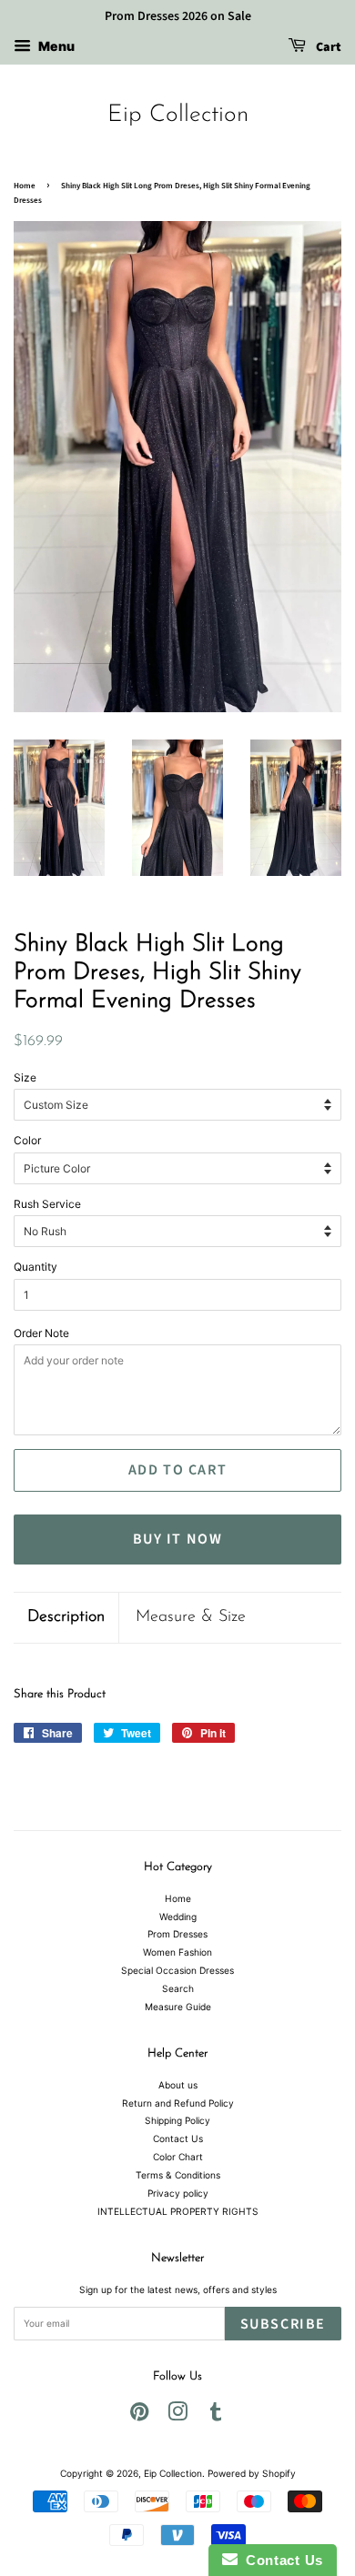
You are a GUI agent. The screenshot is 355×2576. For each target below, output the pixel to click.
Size (25, 1077)
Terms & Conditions (178, 2175)
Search (178, 1988)
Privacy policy (178, 2193)
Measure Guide (178, 2007)
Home (25, 186)
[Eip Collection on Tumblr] (216, 2416)
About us (178, 2085)
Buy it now (178, 1539)
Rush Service (47, 1204)
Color (27, 1140)
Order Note (41, 1333)
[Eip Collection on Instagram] (177, 2416)
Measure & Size (191, 1617)
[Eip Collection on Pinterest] (139, 2416)
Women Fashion (177, 1952)
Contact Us (178, 2138)
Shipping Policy (177, 2120)
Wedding (178, 1917)
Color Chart (178, 2157)
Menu (55, 46)
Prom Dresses (177, 1934)
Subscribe (283, 2324)
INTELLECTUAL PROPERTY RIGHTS (178, 2211)
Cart (327, 47)
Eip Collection (178, 115)
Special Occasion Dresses (177, 1970)
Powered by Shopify (252, 2473)
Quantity (35, 1267)
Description (66, 1617)
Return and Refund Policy (178, 2103)
